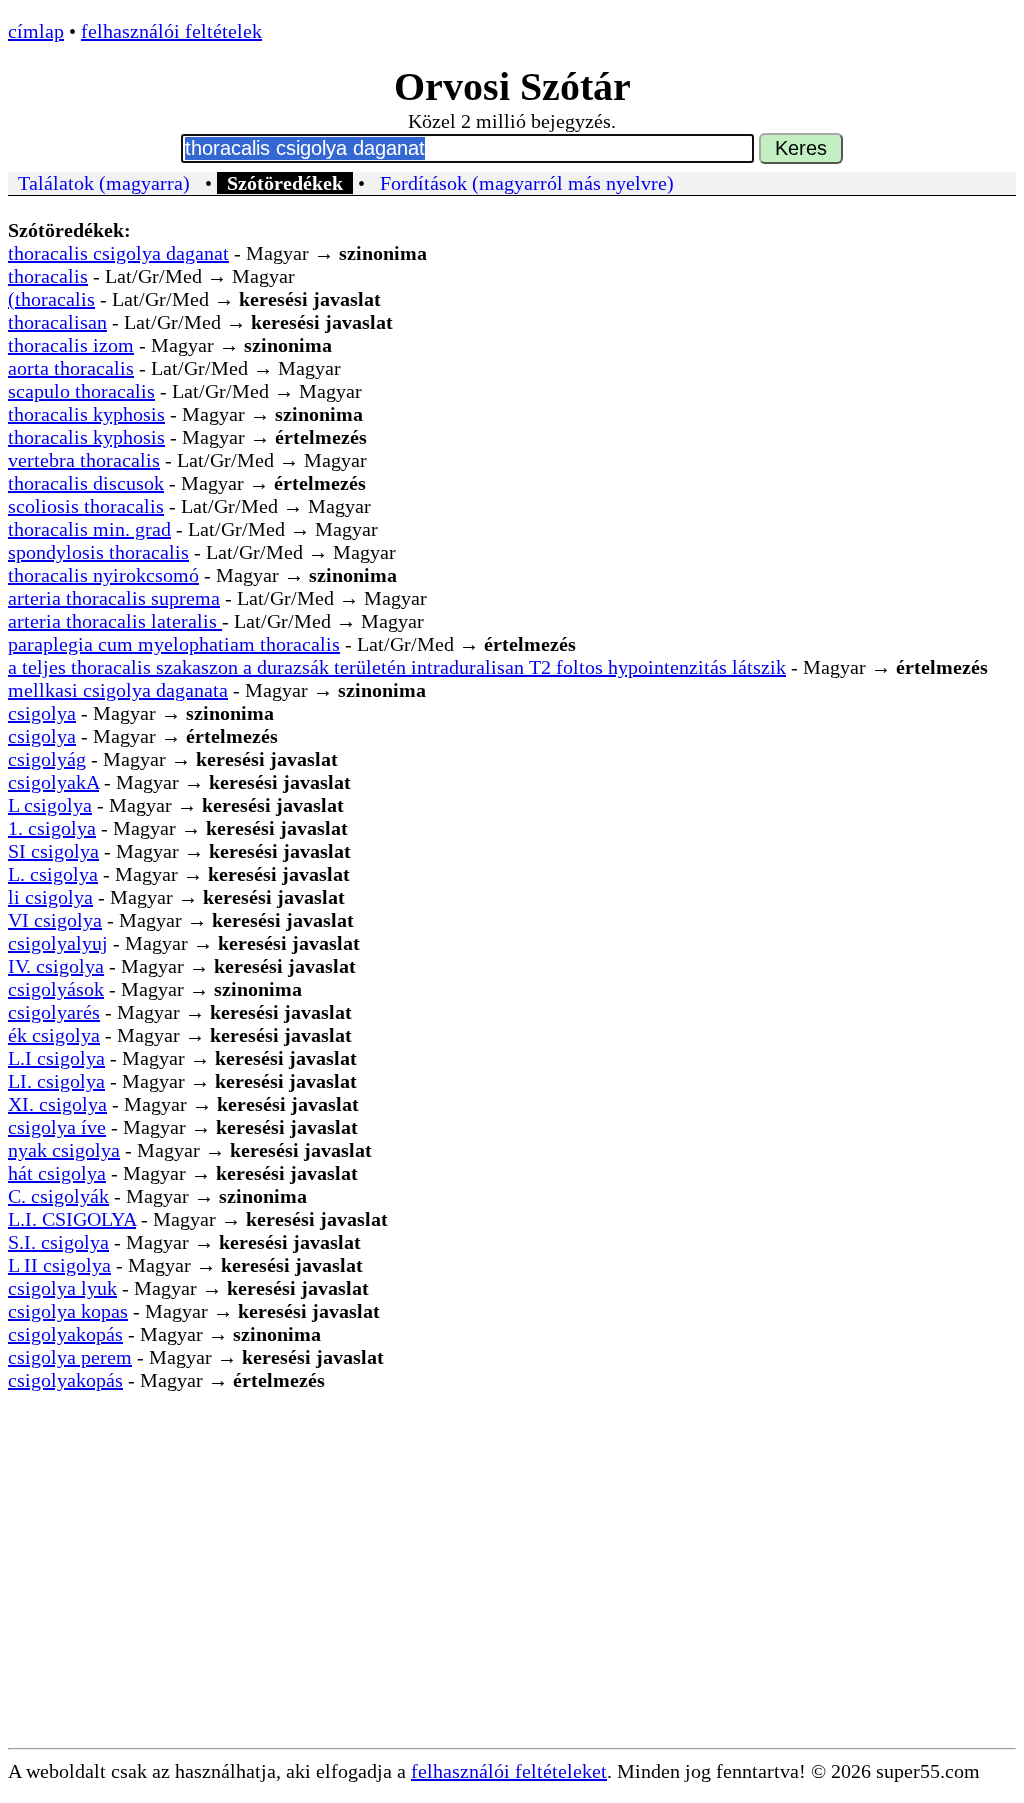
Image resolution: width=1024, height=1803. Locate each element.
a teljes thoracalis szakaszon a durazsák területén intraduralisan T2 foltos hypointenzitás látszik (397, 667)
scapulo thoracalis (81, 391)
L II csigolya (59, 1265)
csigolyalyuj (58, 943)
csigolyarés (54, 1012)
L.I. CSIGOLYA (72, 1219)
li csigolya (50, 897)
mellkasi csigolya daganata (118, 690)
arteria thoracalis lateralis (115, 621)
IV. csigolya (56, 966)
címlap (36, 31)
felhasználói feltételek (171, 31)
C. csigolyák (58, 1196)
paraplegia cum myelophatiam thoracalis (174, 644)
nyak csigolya (64, 1150)
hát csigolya (57, 1173)
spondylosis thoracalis (98, 552)
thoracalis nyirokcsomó (103, 575)
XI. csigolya (57, 1104)
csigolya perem (70, 1357)
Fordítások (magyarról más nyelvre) (527, 183)
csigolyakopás (65, 1334)
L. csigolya (53, 874)
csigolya (42, 713)
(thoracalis (51, 299)
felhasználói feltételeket (509, 1771)
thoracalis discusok (86, 483)
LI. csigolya (56, 1081)
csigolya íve (57, 1127)
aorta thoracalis (71, 368)
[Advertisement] (512, 1598)
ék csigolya (54, 1035)
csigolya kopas (68, 1311)
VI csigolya (55, 920)
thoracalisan (57, 322)
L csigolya (50, 805)
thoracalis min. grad (89, 529)
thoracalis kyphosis (86, 414)
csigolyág (47, 759)
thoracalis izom (71, 345)
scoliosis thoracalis (86, 506)
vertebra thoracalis (84, 460)
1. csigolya (52, 828)
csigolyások (56, 989)
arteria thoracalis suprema (114, 598)
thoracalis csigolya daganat (118, 253)
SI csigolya (53, 851)
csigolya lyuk (62, 1288)
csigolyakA (53, 782)
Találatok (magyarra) (104, 183)
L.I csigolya (56, 1058)
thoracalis (48, 276)
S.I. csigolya (58, 1242)
